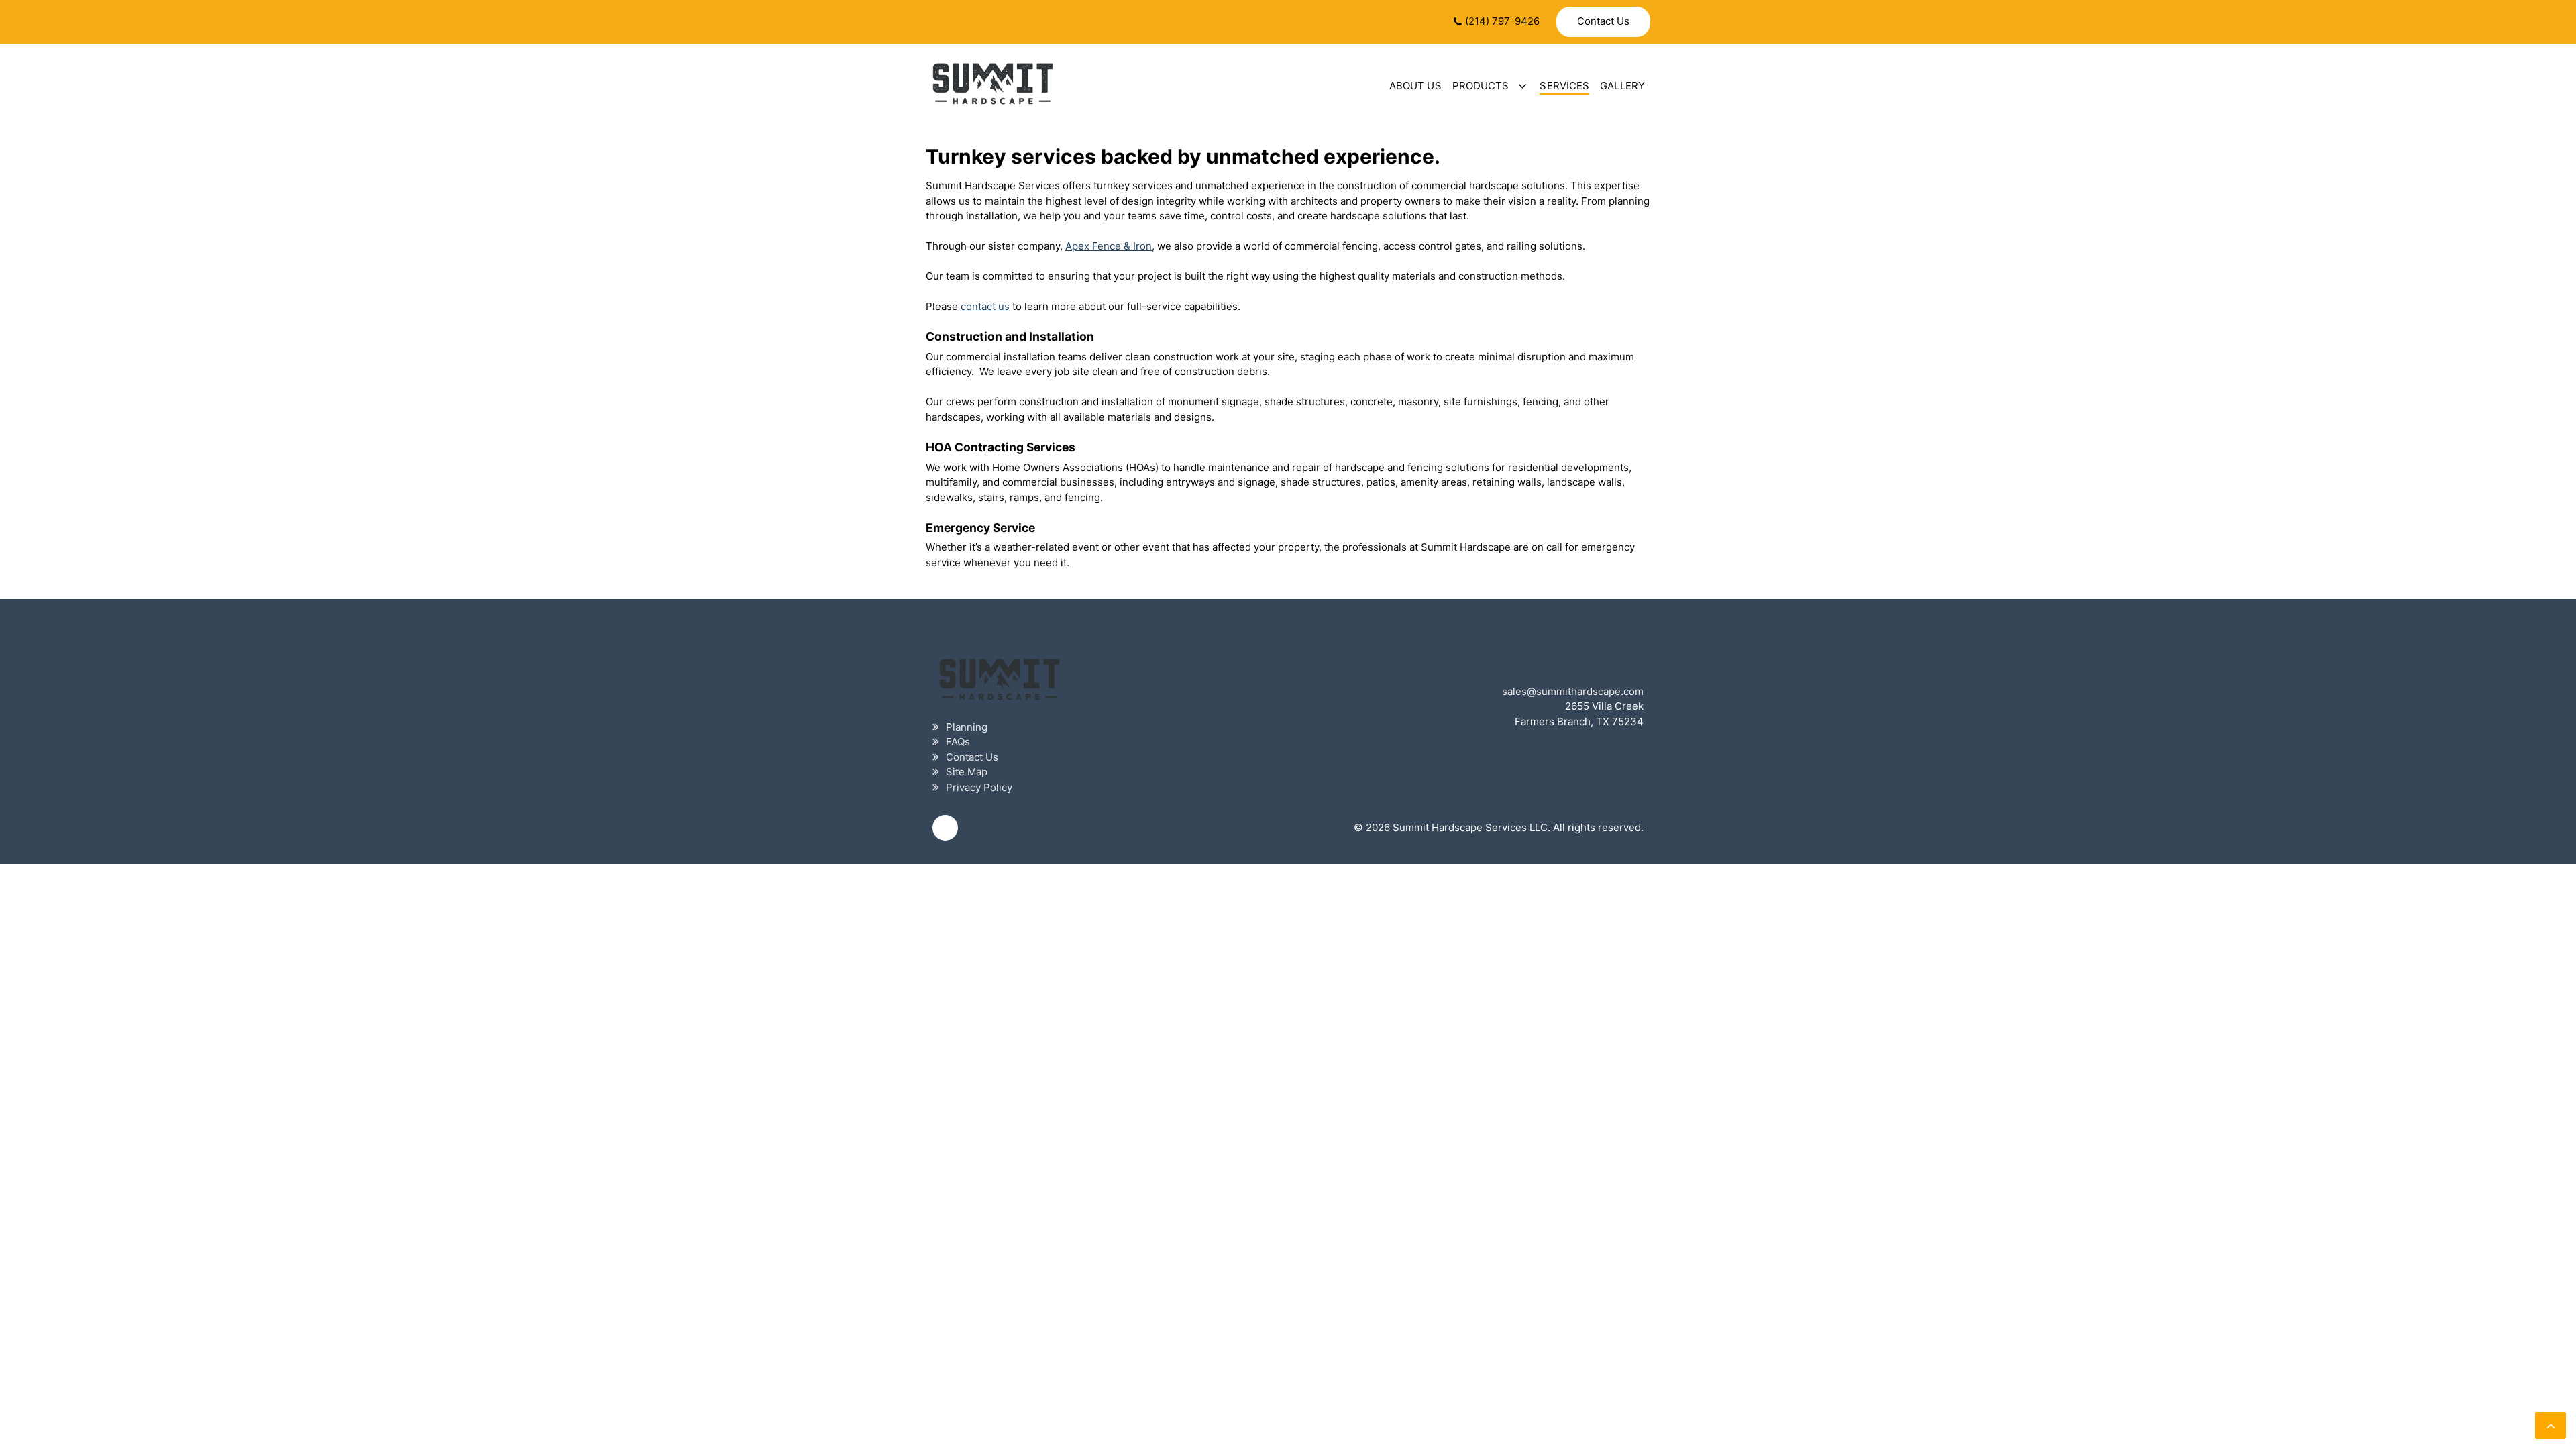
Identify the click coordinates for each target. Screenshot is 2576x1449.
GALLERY (1622, 86)
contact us (985, 306)
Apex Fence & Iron (1109, 246)
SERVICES (1564, 86)
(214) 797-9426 (1502, 21)
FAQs (958, 742)
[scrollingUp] (2551, 1426)
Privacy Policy (979, 787)
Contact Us (1603, 21)
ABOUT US (1415, 86)
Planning (967, 727)
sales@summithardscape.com (1573, 691)
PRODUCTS (1481, 86)
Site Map (967, 772)
